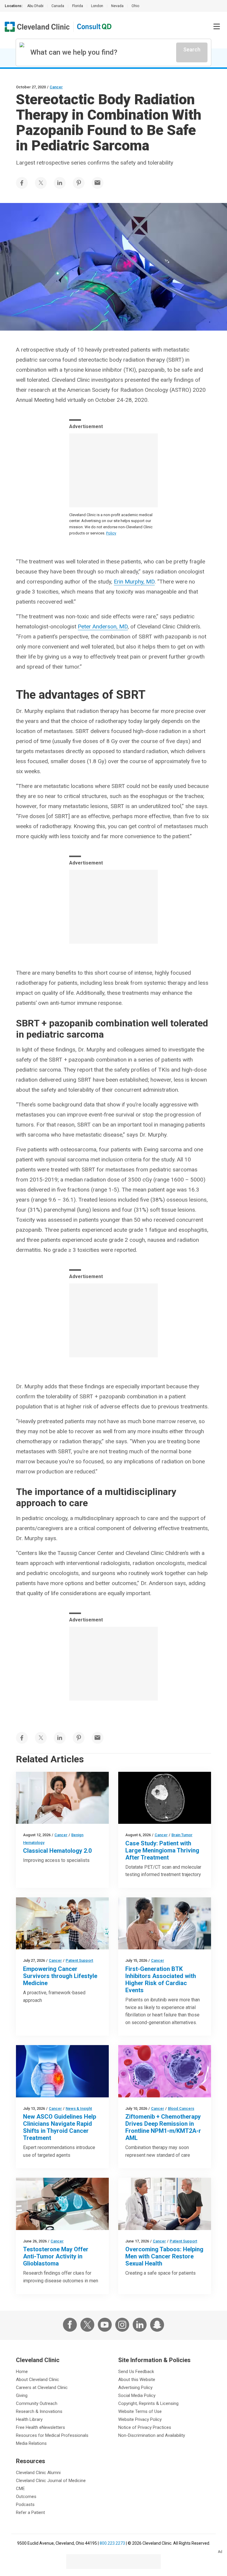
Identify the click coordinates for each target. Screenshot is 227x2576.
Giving (22, 2395)
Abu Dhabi (35, 6)
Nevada (117, 6)
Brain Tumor (182, 1835)
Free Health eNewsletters (40, 2427)
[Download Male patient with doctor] (165, 2204)
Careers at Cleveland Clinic (42, 2388)
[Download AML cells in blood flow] (165, 2071)
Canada (58, 6)
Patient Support (79, 1960)
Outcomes (26, 2497)
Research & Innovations (39, 2411)
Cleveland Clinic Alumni (38, 2473)
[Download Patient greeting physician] (62, 1798)
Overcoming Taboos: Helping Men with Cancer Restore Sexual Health (164, 2256)
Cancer (56, 87)
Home (22, 2372)
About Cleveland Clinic (38, 2380)
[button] (217, 27)
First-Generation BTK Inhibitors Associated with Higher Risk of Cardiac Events (161, 1979)
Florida (78, 6)
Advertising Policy (135, 2388)
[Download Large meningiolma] (165, 1798)
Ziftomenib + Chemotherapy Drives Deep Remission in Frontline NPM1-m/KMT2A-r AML (163, 2127)
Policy (111, 533)
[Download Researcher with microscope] (62, 2204)
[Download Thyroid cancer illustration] (62, 2071)
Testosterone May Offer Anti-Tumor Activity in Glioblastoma (56, 2256)
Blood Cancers (181, 2108)
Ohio (135, 6)
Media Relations (31, 2443)
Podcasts (25, 2505)
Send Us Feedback (136, 2372)
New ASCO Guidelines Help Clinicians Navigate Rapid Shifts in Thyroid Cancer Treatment (60, 2127)
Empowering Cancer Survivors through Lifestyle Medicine (60, 1976)
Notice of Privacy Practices (145, 2427)
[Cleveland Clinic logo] (37, 27)
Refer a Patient (30, 2512)
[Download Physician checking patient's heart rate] (165, 1923)
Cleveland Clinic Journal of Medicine (51, 2481)
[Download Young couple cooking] (62, 1923)
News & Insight (79, 2108)
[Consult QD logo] (95, 27)
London (97, 6)
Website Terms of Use (140, 2411)
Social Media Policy (137, 2395)
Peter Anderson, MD (103, 626)
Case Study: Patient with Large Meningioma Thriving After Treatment (162, 1850)
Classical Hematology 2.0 (57, 1851)
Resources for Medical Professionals (52, 2435)
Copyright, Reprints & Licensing (148, 2403)
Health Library (29, 2419)
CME (20, 2489)
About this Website (137, 2380)
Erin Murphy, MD (134, 582)
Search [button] (192, 49)
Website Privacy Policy (140, 2419)
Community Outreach (37, 2403)
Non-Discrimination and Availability (152, 2435)
